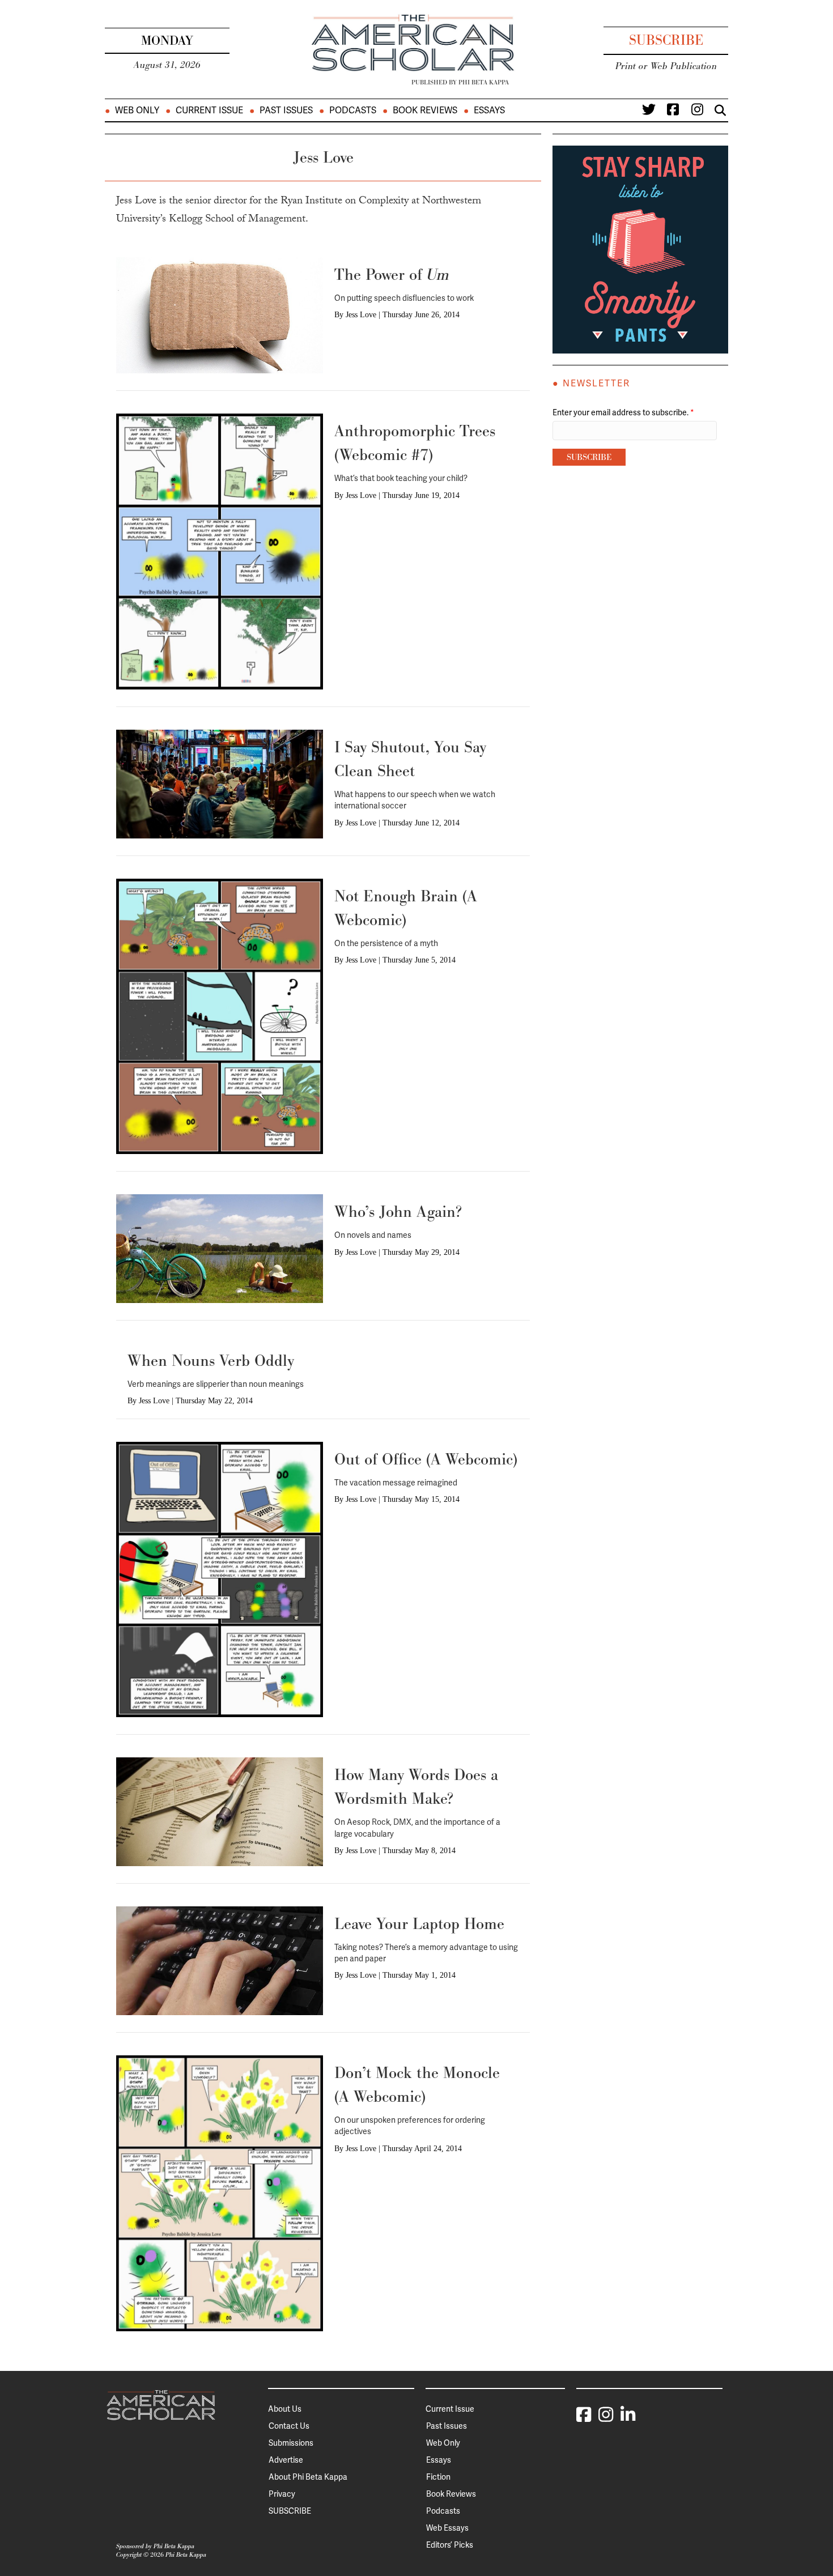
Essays (489, 110)
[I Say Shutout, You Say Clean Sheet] (220, 784)
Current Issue (209, 110)
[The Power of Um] (220, 314)
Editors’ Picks (450, 2545)
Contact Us (289, 2426)
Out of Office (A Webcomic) (426, 1459)
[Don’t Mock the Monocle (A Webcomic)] (220, 2192)
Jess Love (361, 315)
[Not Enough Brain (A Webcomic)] (220, 1016)
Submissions (291, 2443)
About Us (285, 2409)
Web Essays (447, 2528)
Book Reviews (425, 110)
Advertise (286, 2460)
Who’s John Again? (398, 1212)
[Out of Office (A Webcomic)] (220, 1579)
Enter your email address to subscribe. (623, 412)
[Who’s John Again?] (220, 1248)
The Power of (392, 274)
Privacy (282, 2494)
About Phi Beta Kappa (308, 2477)
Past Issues (286, 110)
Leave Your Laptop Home (419, 1924)
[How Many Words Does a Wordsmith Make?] (220, 1811)
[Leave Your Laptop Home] (220, 1960)
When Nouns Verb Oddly (211, 1361)
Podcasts (353, 110)
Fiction (438, 2477)
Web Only (137, 110)
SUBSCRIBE (290, 2511)
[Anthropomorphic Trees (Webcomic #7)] (220, 551)
